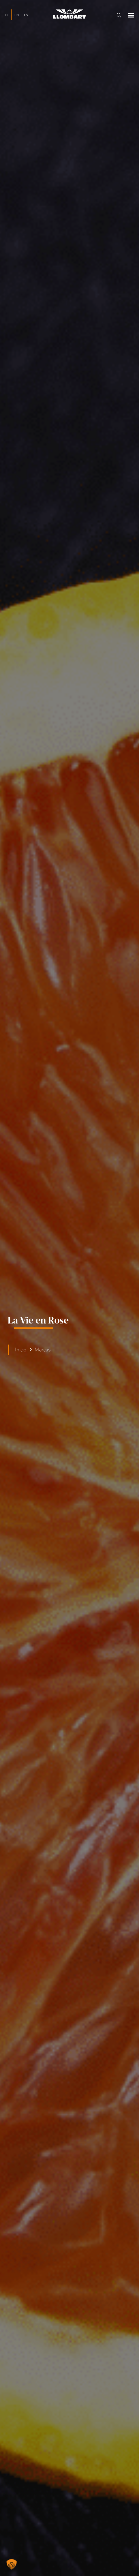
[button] (119, 15)
